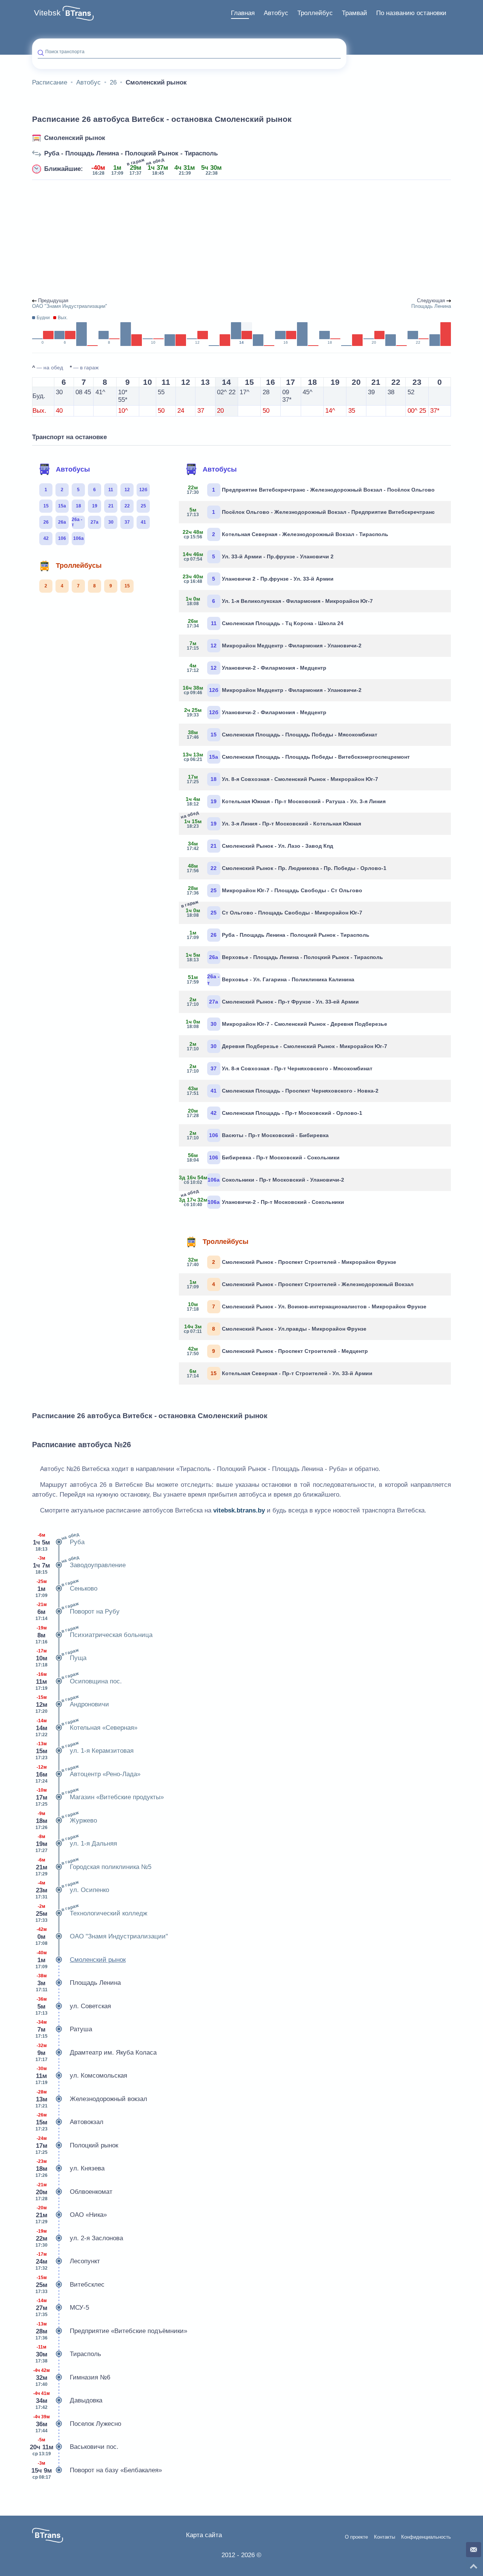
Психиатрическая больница (94, 1634)
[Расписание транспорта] (78, 13)
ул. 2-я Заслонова (79, 2238)
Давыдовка (68, 2400)
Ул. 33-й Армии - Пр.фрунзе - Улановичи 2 (259, 556)
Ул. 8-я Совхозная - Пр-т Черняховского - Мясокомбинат (280, 1068)
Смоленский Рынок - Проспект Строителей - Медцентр (277, 1351)
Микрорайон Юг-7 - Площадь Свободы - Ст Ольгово (275, 890)
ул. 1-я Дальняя (76, 1843)
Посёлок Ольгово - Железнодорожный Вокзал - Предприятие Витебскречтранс (311, 512)
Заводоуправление (79, 1565)
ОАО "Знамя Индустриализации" (102, 1936)
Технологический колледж (91, 1913)
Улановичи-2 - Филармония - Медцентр (257, 668)
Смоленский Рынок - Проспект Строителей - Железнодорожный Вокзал (300, 1284)
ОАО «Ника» (71, 2215)
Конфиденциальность (426, 2537)
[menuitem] (243, 13)
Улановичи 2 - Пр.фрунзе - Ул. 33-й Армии (259, 579)
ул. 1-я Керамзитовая (85, 1750)
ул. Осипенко (72, 1889)
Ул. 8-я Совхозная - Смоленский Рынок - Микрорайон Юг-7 (282, 779)
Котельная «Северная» (86, 1727)
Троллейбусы (79, 566)
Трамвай (355, 13)
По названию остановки (411, 13)
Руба (59, 1542)
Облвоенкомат (74, 2192)
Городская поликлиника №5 (93, 1866)
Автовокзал (69, 2122)
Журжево (66, 1820)
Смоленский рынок (75, 138)
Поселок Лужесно (77, 2424)
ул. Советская (73, 2006)
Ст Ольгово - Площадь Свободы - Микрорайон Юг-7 (273, 911)
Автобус (276, 13)
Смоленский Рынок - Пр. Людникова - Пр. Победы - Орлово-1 (287, 868)
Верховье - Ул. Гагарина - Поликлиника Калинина (271, 979)
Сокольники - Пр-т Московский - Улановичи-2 (264, 1180)
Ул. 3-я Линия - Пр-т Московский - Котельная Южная (273, 822)
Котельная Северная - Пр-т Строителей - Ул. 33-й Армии (280, 1373)
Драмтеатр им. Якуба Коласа (96, 2053)
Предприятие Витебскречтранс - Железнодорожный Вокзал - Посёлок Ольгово (311, 490)
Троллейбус (315, 13)
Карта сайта (204, 2535)
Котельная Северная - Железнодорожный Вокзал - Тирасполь (286, 534)
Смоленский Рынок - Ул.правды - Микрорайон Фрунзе (275, 1329)
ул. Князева (70, 2168)
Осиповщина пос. (79, 1681)
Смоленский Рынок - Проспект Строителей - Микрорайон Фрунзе (291, 1262)
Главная (243, 13)
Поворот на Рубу (78, 1611)
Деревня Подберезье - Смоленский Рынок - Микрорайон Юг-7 (287, 1046)
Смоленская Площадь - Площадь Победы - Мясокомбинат (282, 735)
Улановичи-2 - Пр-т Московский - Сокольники (264, 1201)
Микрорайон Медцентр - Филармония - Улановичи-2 (274, 646)
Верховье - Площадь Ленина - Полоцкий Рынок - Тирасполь (284, 957)
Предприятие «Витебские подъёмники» (111, 2331)
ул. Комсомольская (81, 2076)
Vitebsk (47, 13)
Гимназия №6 (72, 2377)
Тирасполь (68, 2354)
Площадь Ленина (78, 1983)
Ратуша (64, 2029)
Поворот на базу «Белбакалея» (97, 2470)
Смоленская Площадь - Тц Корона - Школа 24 (265, 623)
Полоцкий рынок (77, 2145)
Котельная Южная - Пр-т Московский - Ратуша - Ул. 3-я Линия (286, 801)
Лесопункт (68, 2261)
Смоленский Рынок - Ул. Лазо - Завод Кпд (260, 846)
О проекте (356, 2537)
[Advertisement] (241, 239)
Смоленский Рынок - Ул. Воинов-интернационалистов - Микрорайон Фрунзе (307, 1306)
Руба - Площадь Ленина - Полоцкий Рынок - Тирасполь (131, 153)
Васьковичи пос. (75, 2447)
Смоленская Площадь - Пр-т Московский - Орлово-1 (275, 1113)
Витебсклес (70, 2285)
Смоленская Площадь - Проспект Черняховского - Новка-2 (283, 1091)
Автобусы (73, 469)
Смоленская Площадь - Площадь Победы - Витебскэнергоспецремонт (297, 757)
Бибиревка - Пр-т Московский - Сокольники (263, 1157)
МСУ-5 (62, 2308)
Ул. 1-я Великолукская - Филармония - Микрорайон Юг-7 (279, 601)
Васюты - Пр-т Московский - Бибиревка (258, 1135)
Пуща (61, 1657)
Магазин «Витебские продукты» (100, 1797)
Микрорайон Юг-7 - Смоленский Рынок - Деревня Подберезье (286, 1024)
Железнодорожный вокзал (91, 2099)
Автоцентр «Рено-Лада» (88, 1774)
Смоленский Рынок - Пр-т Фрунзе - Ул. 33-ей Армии (273, 1002)
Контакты (385, 2537)
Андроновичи (72, 1704)
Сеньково (66, 1588)
